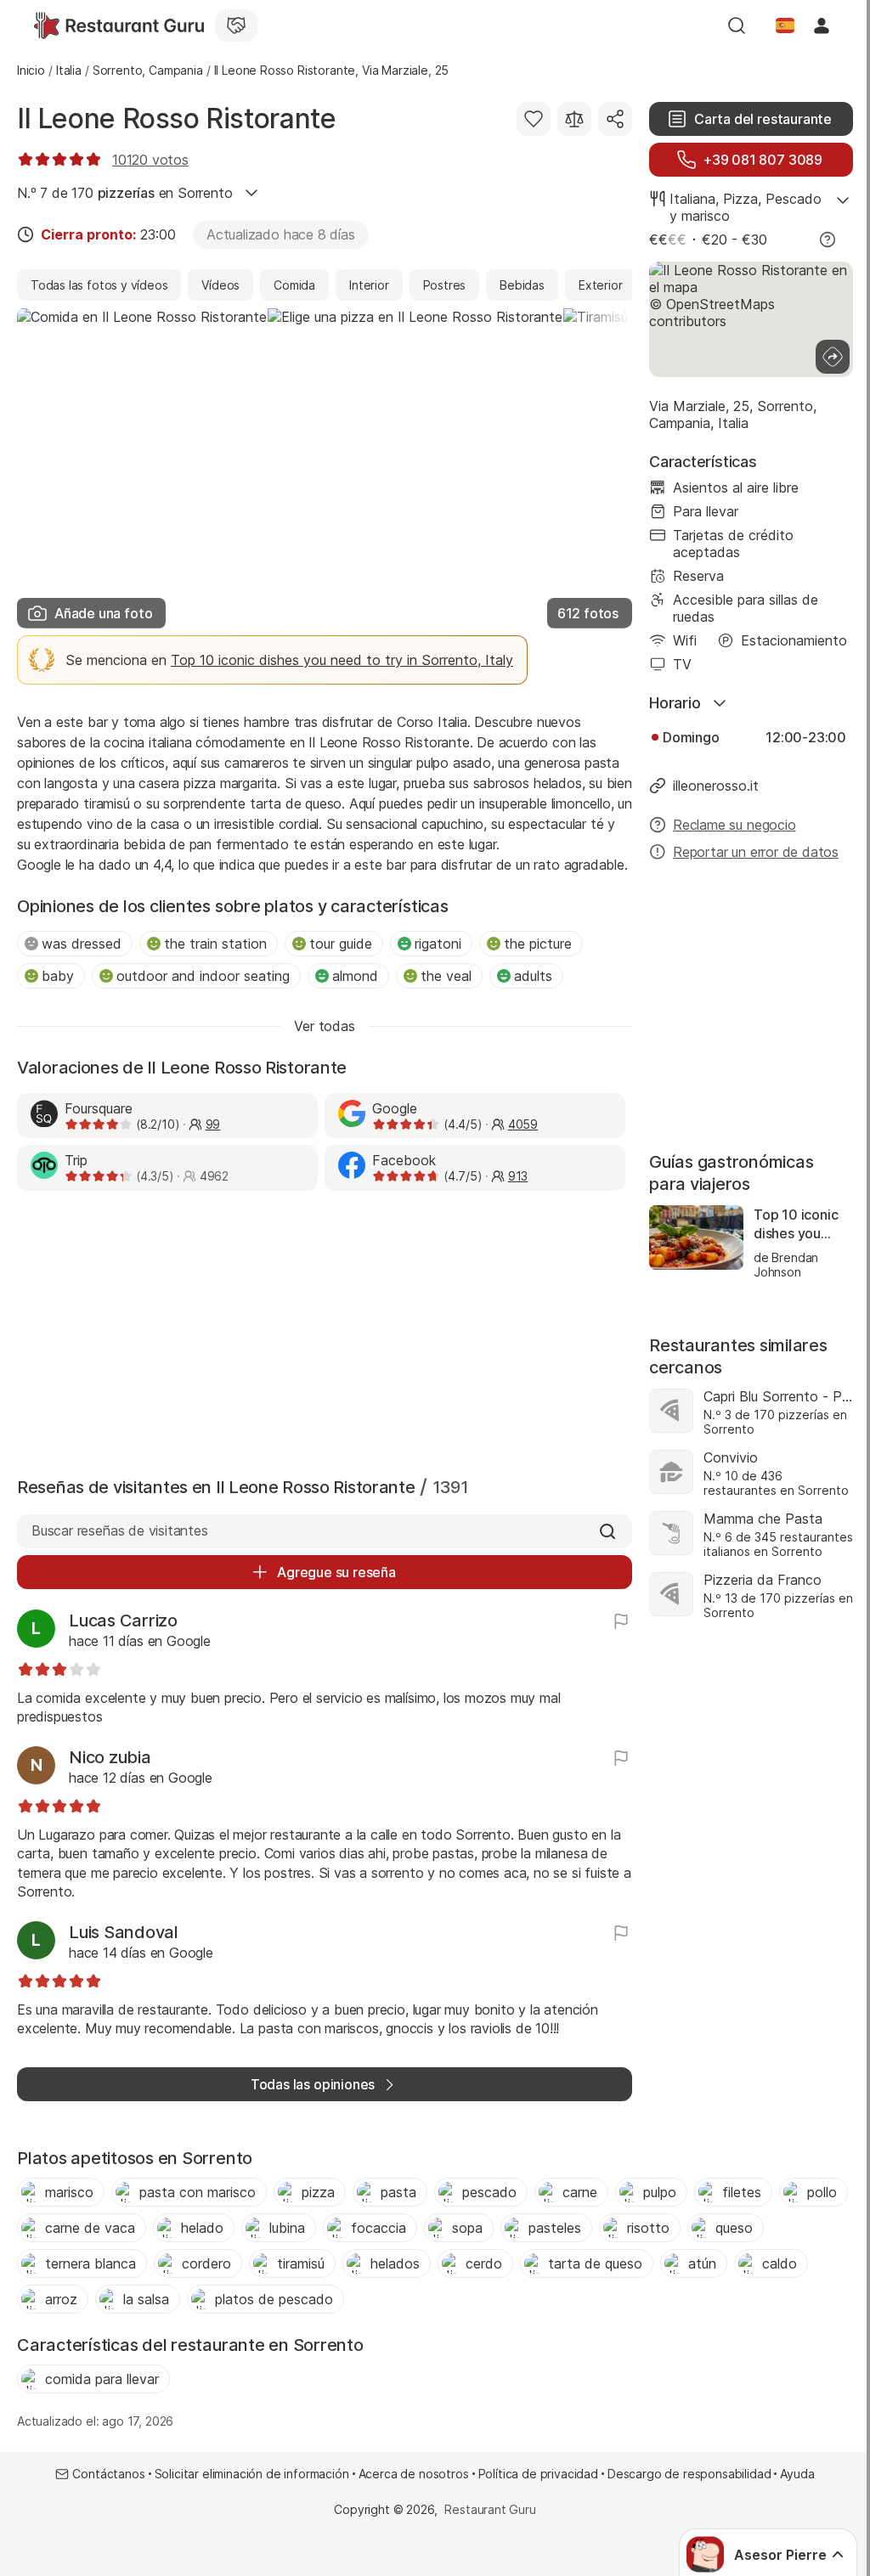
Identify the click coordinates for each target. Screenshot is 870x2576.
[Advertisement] (325, 1330)
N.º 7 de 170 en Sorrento (125, 193)
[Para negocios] (236, 25)
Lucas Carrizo (123, 1621)
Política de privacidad (538, 2474)
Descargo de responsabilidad (689, 2474)
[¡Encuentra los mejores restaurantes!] (119, 25)
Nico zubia (110, 1757)
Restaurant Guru (490, 2509)
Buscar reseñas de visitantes (120, 1530)
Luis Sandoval (124, 1932)
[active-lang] (785, 25)
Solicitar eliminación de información (252, 2474)
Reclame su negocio (734, 825)
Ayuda (797, 2474)
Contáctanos (108, 2474)
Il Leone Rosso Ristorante (176, 118)
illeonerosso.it (716, 786)
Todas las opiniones (313, 2084)
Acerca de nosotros (414, 2474)
